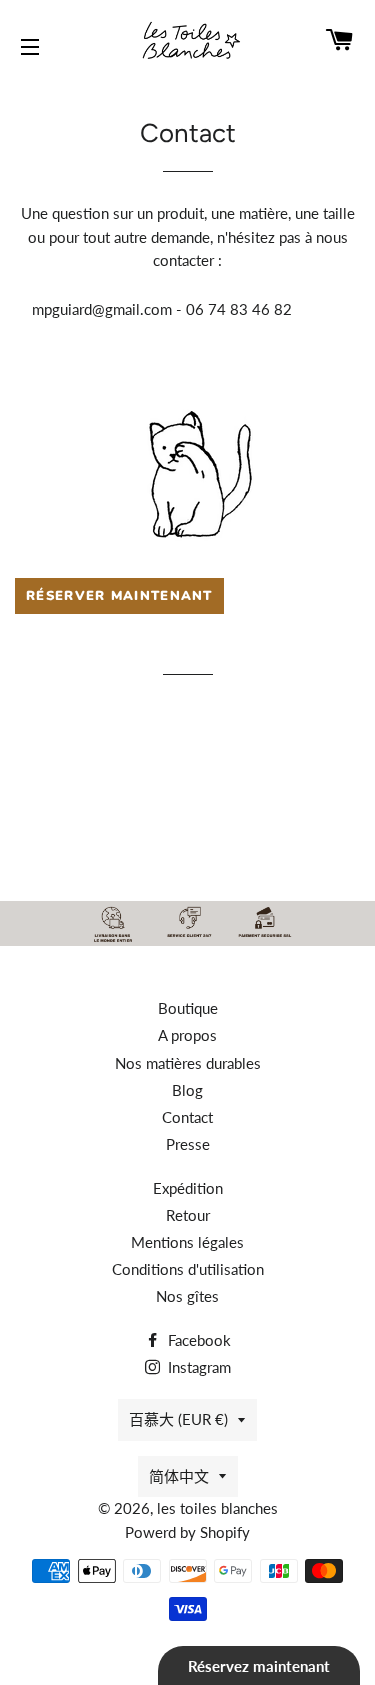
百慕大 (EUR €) (178, 1419)
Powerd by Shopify (187, 1532)
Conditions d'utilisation (188, 1269)
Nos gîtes (187, 1296)
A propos (187, 1035)
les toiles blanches (217, 1508)
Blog (187, 1090)
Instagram (197, 1367)
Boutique (188, 1008)
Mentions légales (187, 1242)
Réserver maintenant (119, 596)
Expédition (188, 1188)
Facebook (197, 1340)
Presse (188, 1144)
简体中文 (179, 1476)
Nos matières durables (188, 1063)
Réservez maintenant (259, 1666)
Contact (187, 1117)
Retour (188, 1215)
